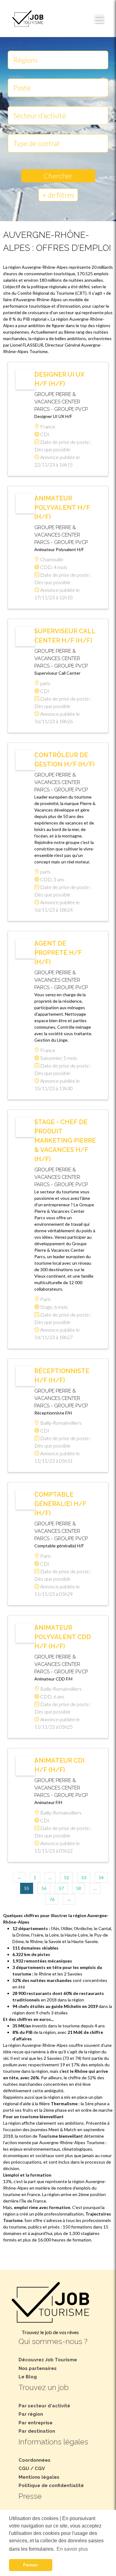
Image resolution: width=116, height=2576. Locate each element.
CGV (40, 2468)
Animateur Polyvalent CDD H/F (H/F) (63, 1637)
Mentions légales (39, 2477)
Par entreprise (36, 2423)
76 (52, 1899)
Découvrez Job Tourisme (48, 2360)
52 (67, 1877)
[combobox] (58, 60)
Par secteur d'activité (44, 2406)
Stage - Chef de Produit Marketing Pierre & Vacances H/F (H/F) (65, 1140)
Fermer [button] (30, 2565)
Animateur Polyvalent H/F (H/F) (62, 508)
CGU (24, 2468)
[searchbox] (58, 59)
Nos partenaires (38, 2368)
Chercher (58, 176)
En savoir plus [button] (72, 2549)
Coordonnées (34, 2460)
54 (101, 1877)
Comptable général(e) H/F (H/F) (60, 1504)
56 (44, 1888)
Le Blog (28, 2377)
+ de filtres (58, 195)
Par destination (37, 2431)
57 (61, 1888)
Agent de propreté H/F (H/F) (58, 953)
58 (79, 1888)
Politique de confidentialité (51, 2485)
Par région (31, 2414)
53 (84, 1877)
